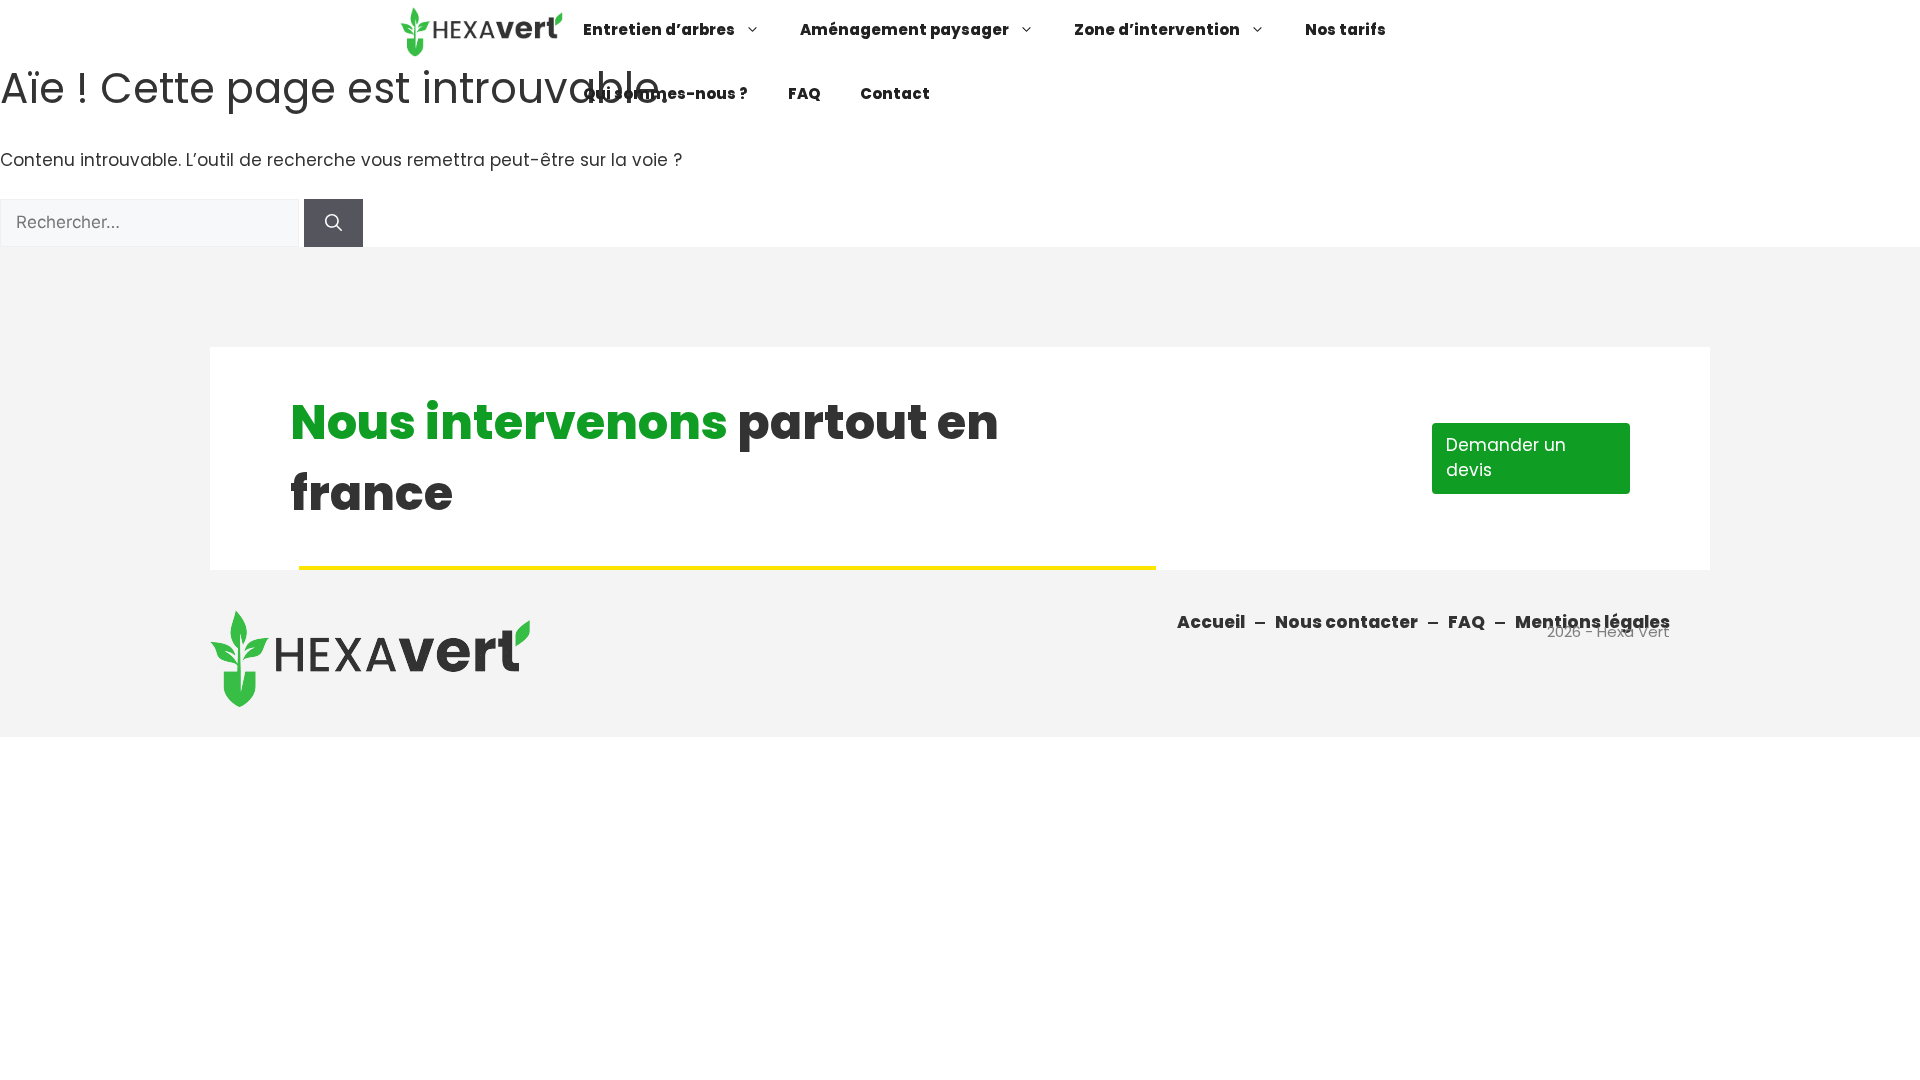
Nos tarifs (1345, 29)
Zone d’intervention (1157, 29)
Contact (895, 93)
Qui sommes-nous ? (665, 93)
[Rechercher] (333, 223)
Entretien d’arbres (659, 29)
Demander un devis (1506, 458)
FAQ (804, 93)
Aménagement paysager (904, 29)
